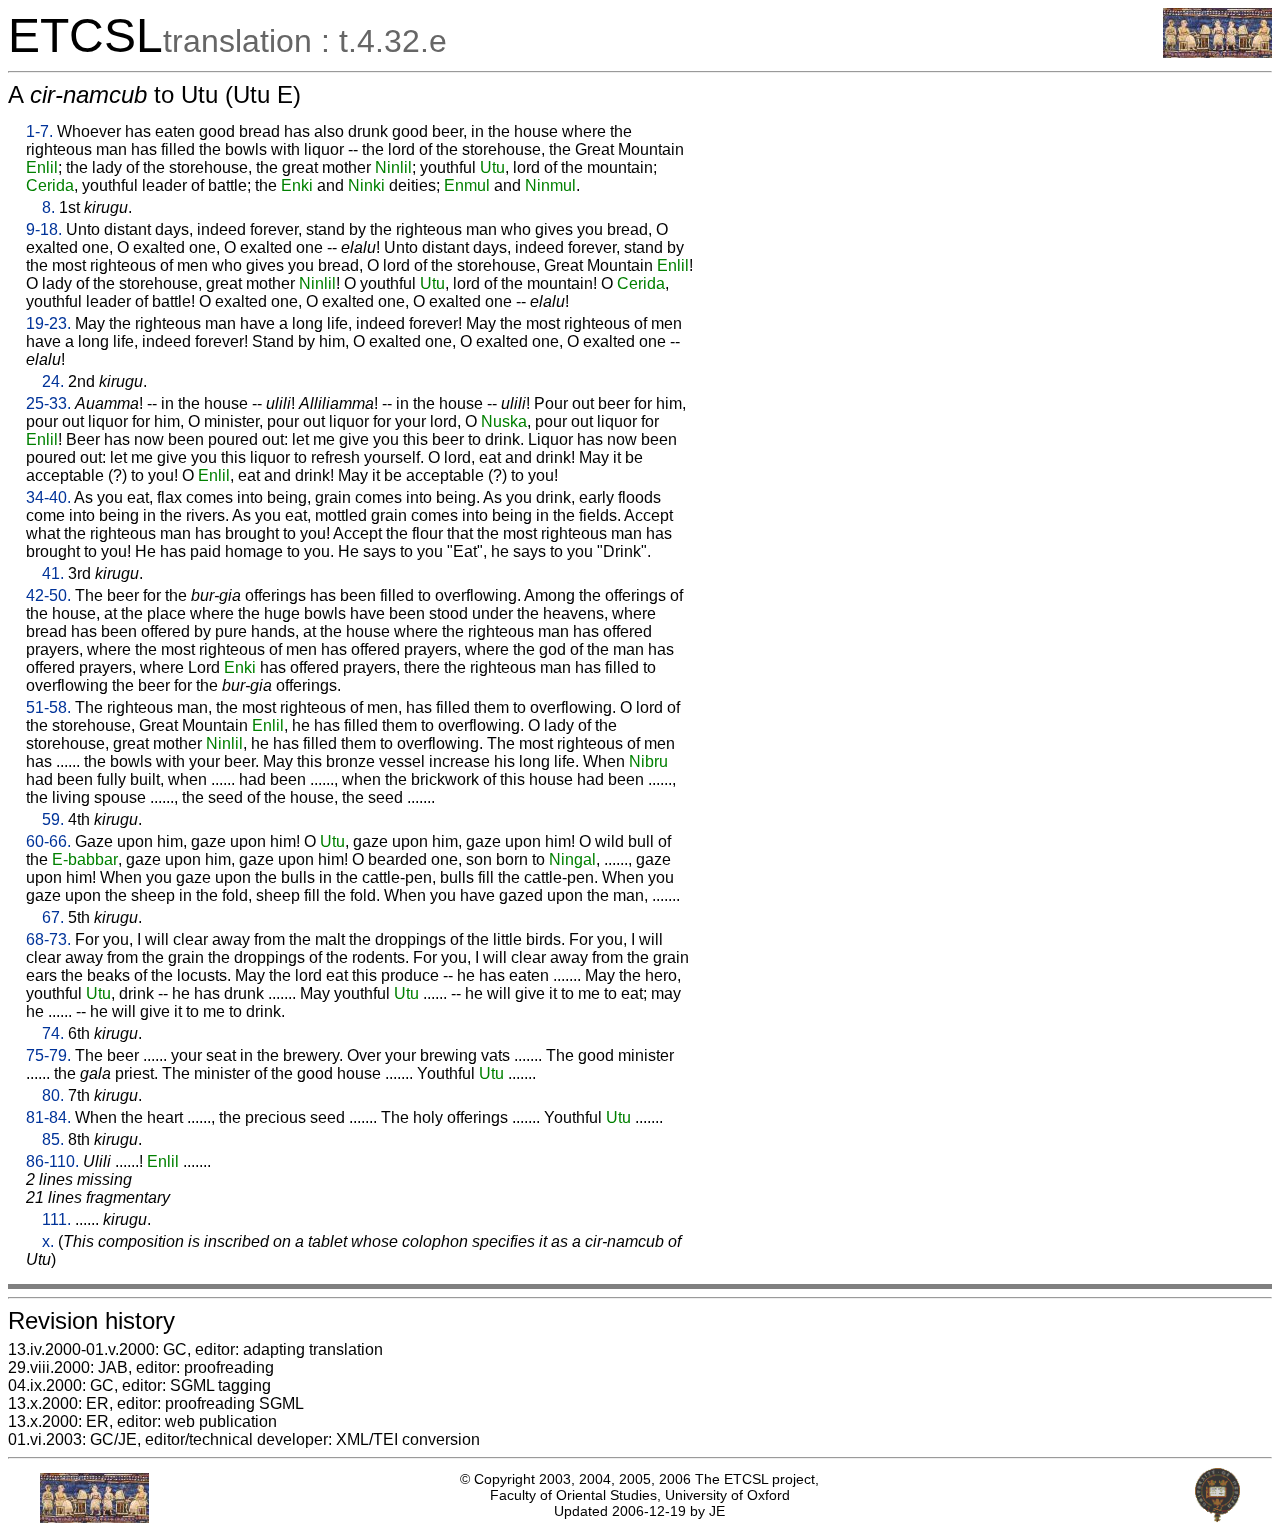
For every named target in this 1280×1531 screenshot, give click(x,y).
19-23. (48, 323)
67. (53, 917)
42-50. (48, 595)
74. (53, 1033)
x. (48, 1241)
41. (53, 573)
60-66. (48, 841)
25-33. (48, 403)
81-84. (48, 1117)
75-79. (48, 1055)
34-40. (48, 497)
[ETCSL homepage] (1217, 52)
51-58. (48, 707)
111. (56, 1219)
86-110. (52, 1161)
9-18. (44, 229)
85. (53, 1139)
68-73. (48, 939)
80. (53, 1095)
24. (53, 381)
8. (48, 207)
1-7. (39, 131)
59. (53, 819)
